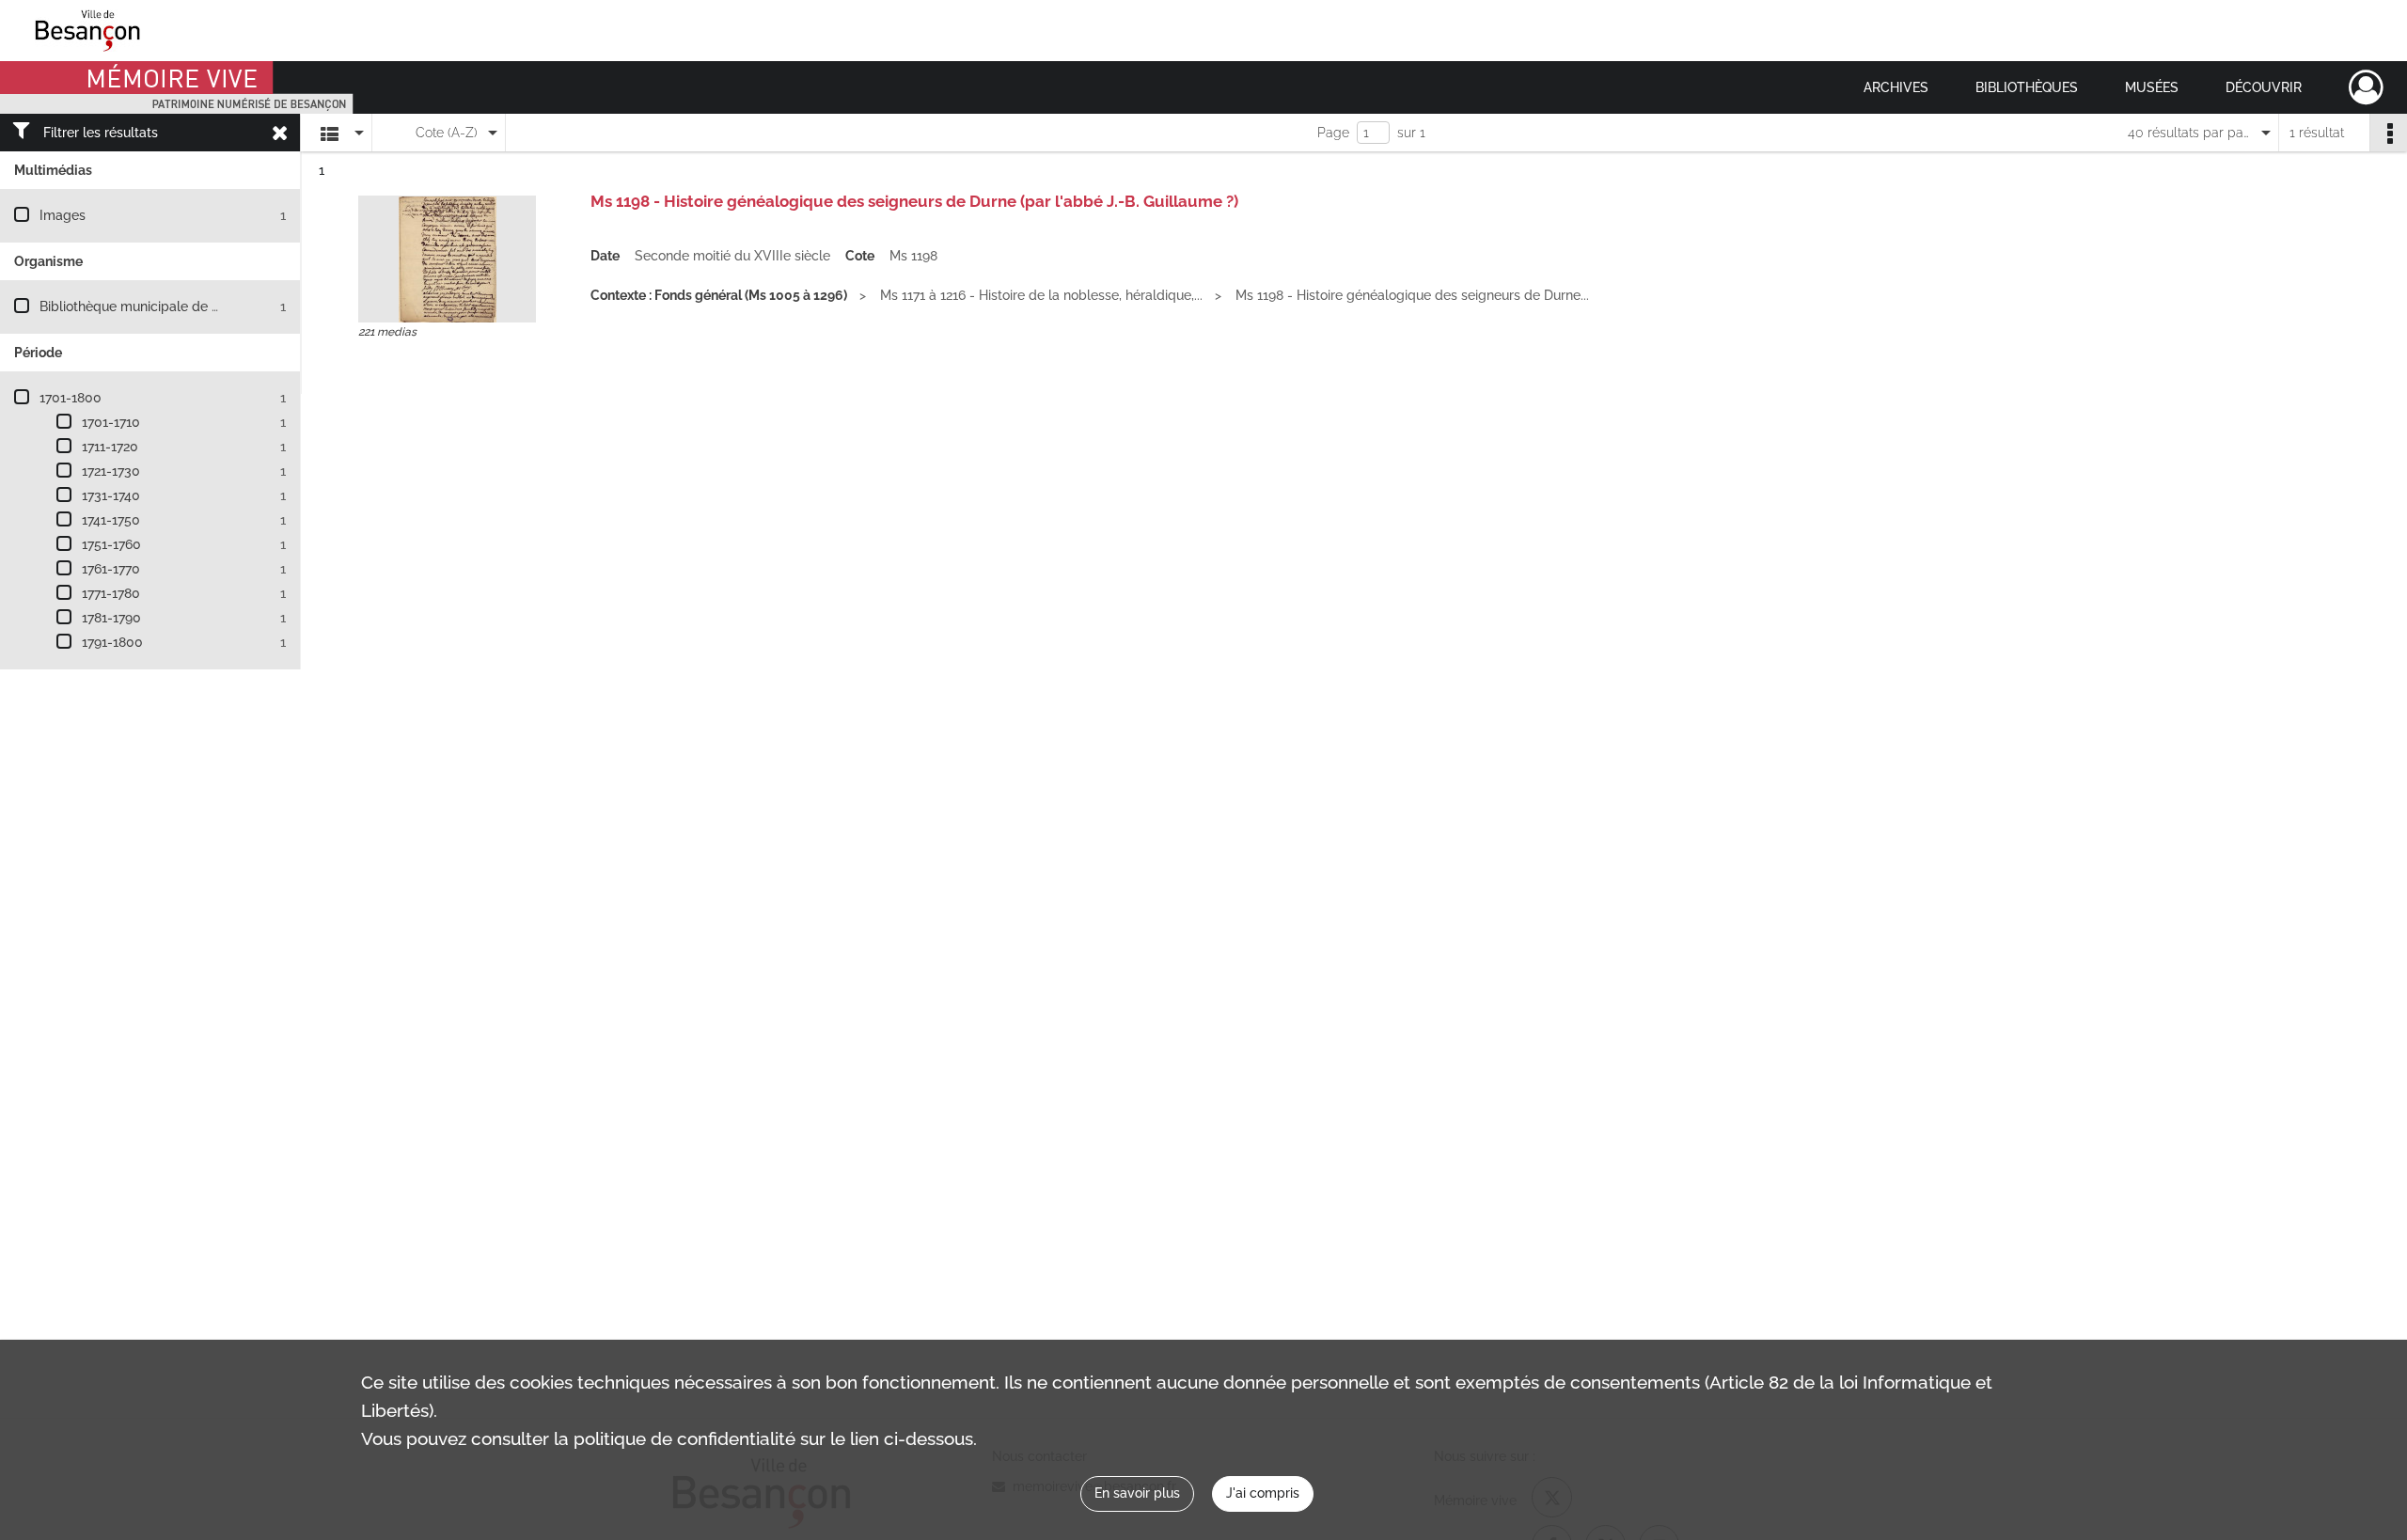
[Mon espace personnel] (2366, 87)
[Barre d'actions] (2388, 133)
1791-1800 (112, 642)
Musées (2152, 87)
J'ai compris (1263, 1493)
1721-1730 (111, 471)
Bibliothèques (2027, 87)
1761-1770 (111, 569)
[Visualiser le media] (447, 259)
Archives (1896, 87)
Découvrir (2264, 87)
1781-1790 (111, 618)
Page (1333, 133)
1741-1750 (111, 520)
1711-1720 (110, 447)
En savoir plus (1137, 1493)
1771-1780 (111, 593)
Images (63, 215)
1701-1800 (71, 398)
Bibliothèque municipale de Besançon (156, 306)
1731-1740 (111, 495)
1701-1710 (111, 422)
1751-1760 (111, 544)
